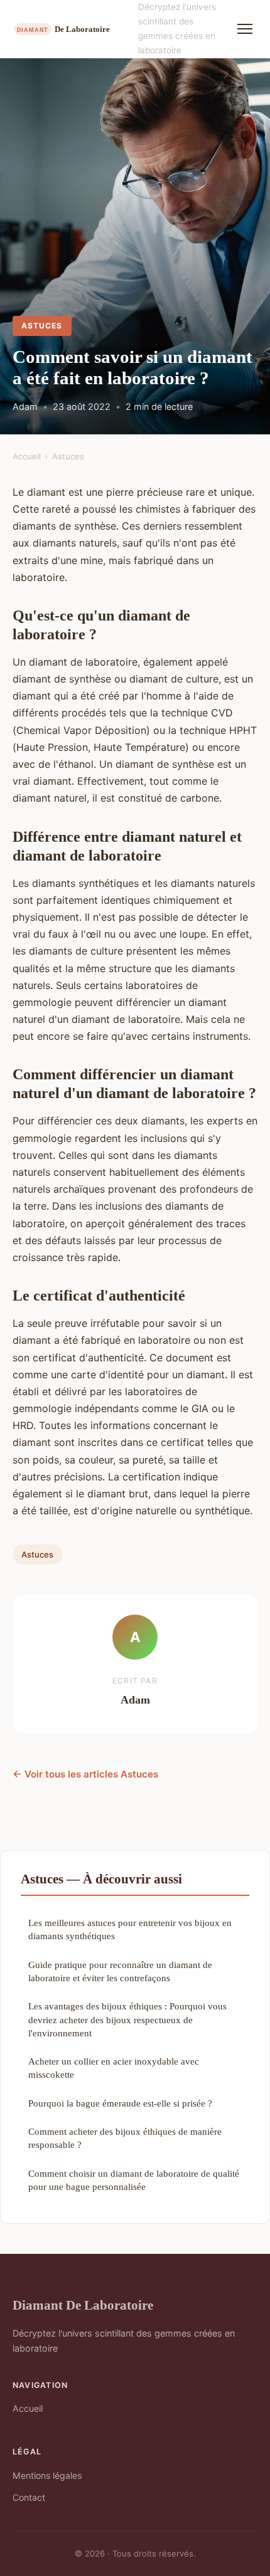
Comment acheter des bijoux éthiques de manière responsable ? (125, 2138)
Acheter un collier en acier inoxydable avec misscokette (114, 2068)
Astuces (42, 326)
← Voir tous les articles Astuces (85, 1774)
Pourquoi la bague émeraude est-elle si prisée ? (120, 2103)
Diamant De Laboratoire (83, 2305)
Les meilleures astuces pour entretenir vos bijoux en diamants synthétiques (130, 1929)
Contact (29, 2497)
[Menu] (245, 29)
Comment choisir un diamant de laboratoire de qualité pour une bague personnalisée (134, 2180)
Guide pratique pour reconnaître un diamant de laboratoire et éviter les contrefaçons (120, 1971)
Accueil (27, 456)
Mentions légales (47, 2475)
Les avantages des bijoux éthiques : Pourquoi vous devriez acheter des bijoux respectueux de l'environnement (127, 2019)
